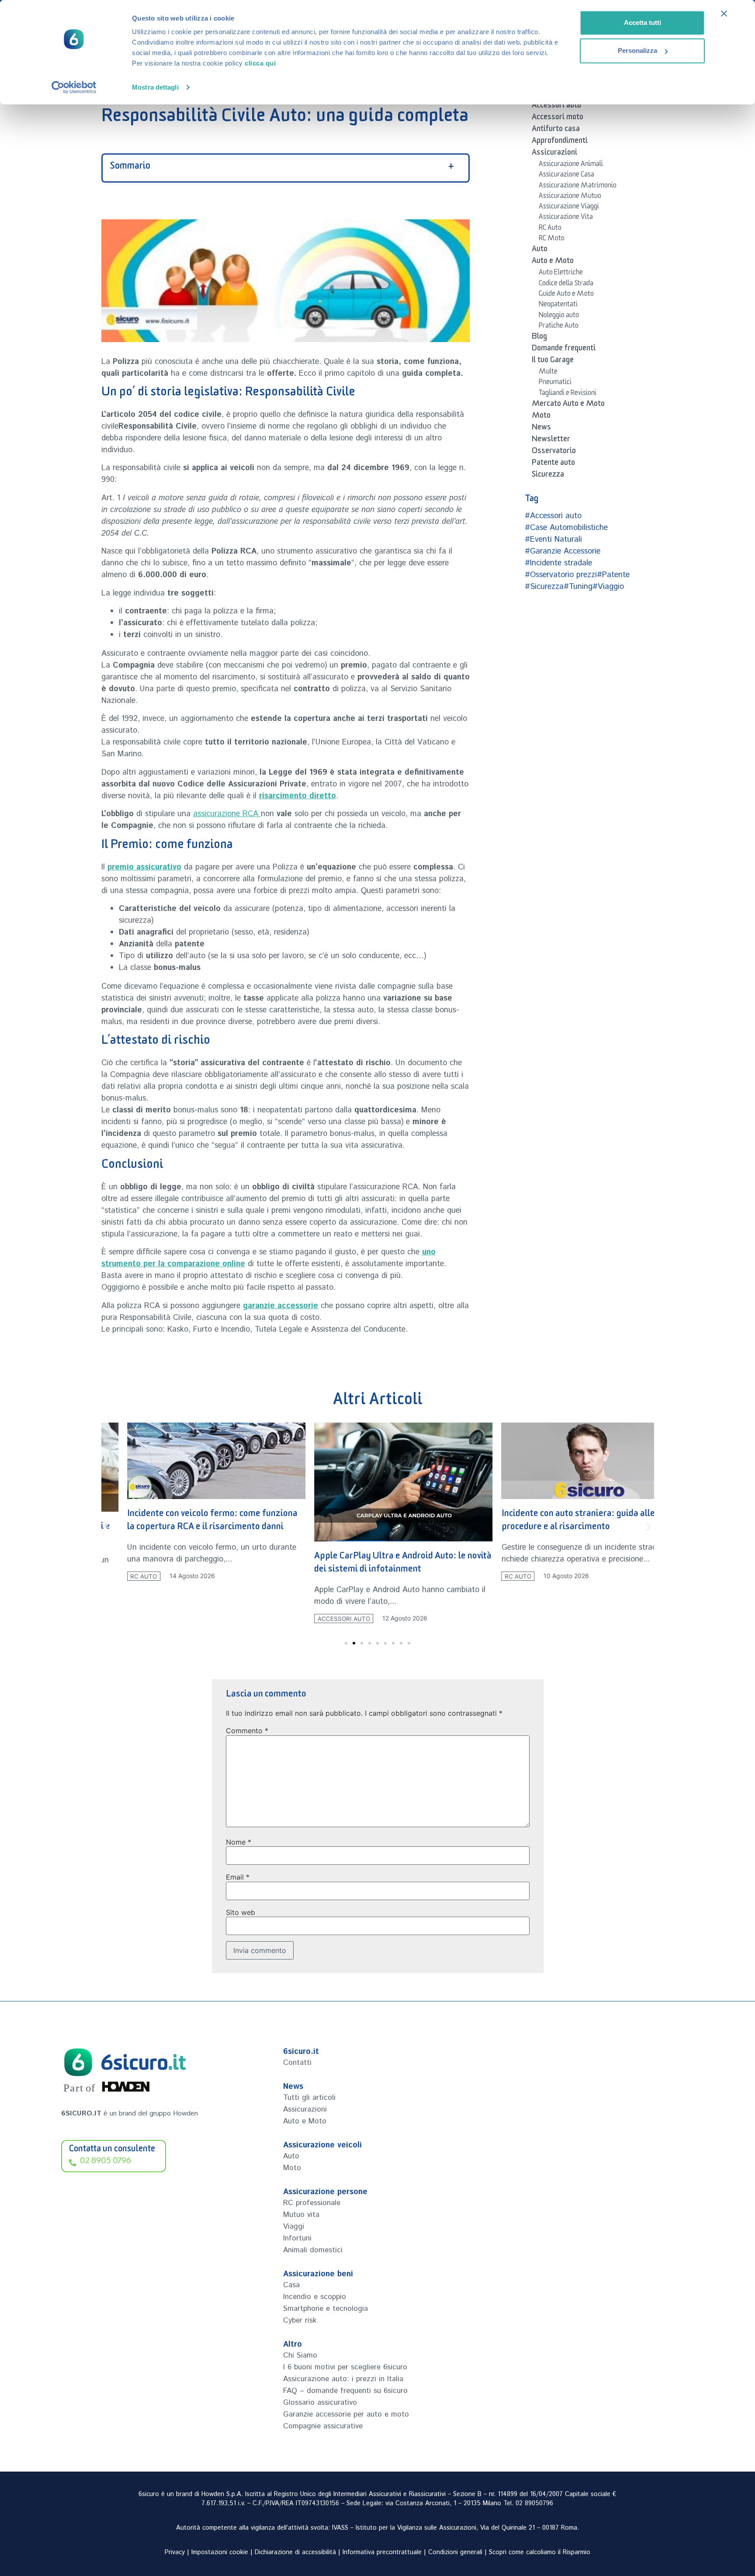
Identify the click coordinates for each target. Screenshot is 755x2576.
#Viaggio (608, 587)
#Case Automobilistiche (566, 528)
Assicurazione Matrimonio (578, 187)
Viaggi (294, 2226)
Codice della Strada (566, 284)
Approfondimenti (560, 142)
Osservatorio (554, 452)
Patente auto (553, 464)
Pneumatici (555, 383)
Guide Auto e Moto (566, 295)
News (541, 429)
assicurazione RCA (227, 814)
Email (238, 1877)
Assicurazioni (554, 154)
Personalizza (637, 50)
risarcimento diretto (298, 796)
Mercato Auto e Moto (568, 405)
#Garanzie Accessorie (563, 551)
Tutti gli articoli (309, 2098)
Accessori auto (556, 107)
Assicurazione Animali (571, 165)
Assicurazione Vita (566, 218)
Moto (541, 417)
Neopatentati (558, 305)
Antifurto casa (556, 130)
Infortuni (297, 2238)
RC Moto (552, 239)
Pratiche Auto (559, 327)
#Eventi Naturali (553, 540)
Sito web (241, 1912)
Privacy (175, 2552)
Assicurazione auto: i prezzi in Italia (343, 2379)
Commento (247, 1731)
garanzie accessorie (281, 1306)
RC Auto (550, 229)
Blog (539, 338)
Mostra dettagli (155, 87)
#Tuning (578, 587)
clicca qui (260, 63)
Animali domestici (313, 2250)
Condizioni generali (455, 2552)
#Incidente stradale (558, 563)
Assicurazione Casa (566, 176)
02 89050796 (534, 2503)
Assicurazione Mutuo (570, 197)
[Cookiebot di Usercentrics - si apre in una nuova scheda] (74, 87)
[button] (107, 1527)
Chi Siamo (300, 2355)
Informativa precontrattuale (382, 2552)
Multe (548, 373)
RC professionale (312, 2203)
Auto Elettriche (561, 274)
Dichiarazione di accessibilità (295, 2552)
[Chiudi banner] (724, 14)
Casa (291, 2285)
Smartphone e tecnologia (326, 2309)
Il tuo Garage (553, 361)
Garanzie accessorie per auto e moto (346, 2414)
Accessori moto (558, 118)
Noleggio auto (559, 316)
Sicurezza (548, 476)
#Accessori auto (553, 516)
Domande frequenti (564, 350)
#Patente (613, 575)
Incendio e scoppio (315, 2297)
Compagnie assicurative (323, 2426)
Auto (540, 250)
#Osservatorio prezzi (561, 575)
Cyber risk (300, 2320)
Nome (239, 1842)
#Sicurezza (544, 587)
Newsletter (551, 440)
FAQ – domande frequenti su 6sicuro (345, 2391)
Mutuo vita (301, 2215)
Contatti (297, 2063)
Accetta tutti (642, 23)
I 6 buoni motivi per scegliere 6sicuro (345, 2367)
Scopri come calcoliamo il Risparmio (540, 2552)
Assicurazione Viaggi (569, 208)
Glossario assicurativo (320, 2403)
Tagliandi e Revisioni (568, 394)
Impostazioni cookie (220, 2552)
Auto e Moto (553, 262)
